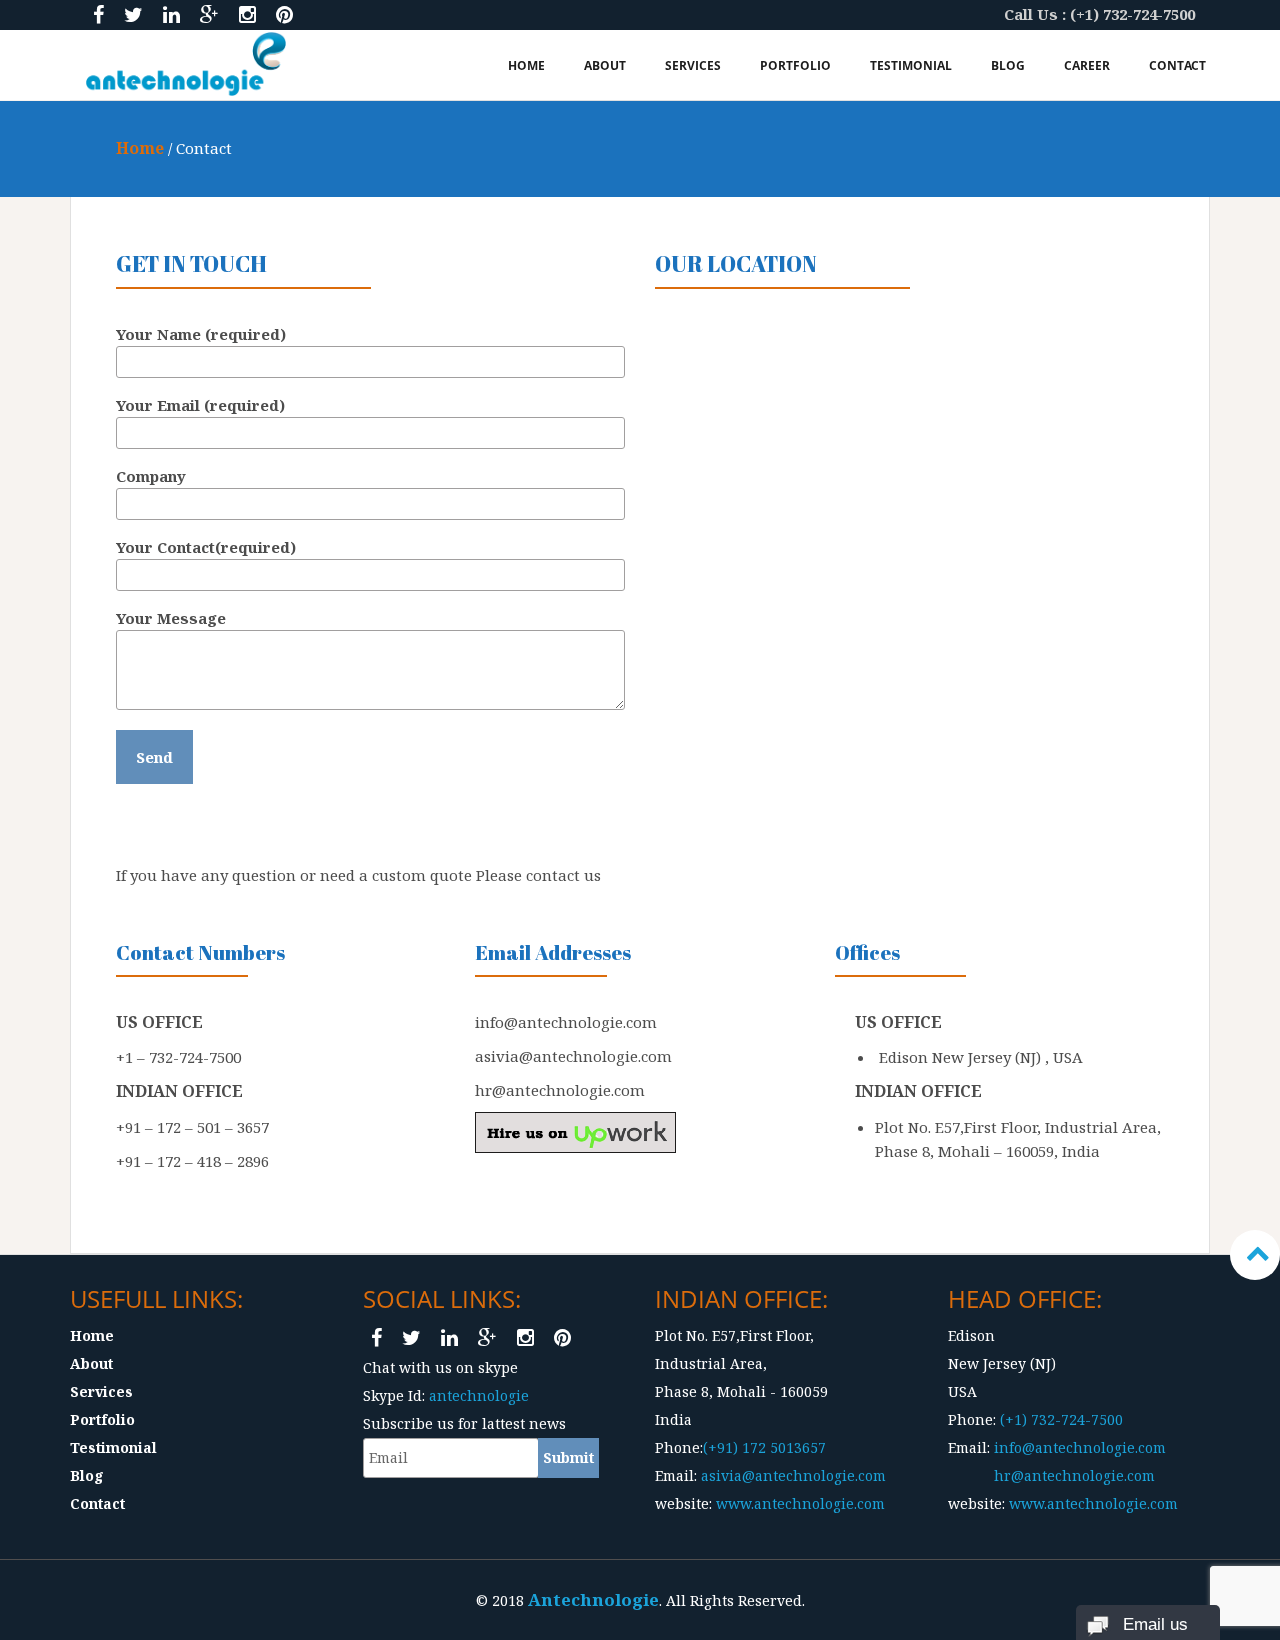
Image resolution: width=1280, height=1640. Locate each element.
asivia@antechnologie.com (791, 1475)
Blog (1008, 65)
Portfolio (795, 65)
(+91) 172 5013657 (764, 1447)
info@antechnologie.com (1080, 1447)
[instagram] (247, 14)
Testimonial (911, 65)
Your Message (171, 618)
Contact (1177, 65)
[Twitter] (133, 14)
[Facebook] (98, 14)
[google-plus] (209, 14)
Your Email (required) (200, 405)
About (605, 65)
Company (151, 476)
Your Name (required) (201, 334)
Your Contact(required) (206, 547)
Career (1087, 65)
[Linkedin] (171, 14)
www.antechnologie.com (800, 1503)
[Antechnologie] (186, 64)
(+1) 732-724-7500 (1061, 1419)
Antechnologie (593, 1599)
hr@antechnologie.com (1072, 1475)
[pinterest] (284, 14)
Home (526, 65)
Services (693, 65)
